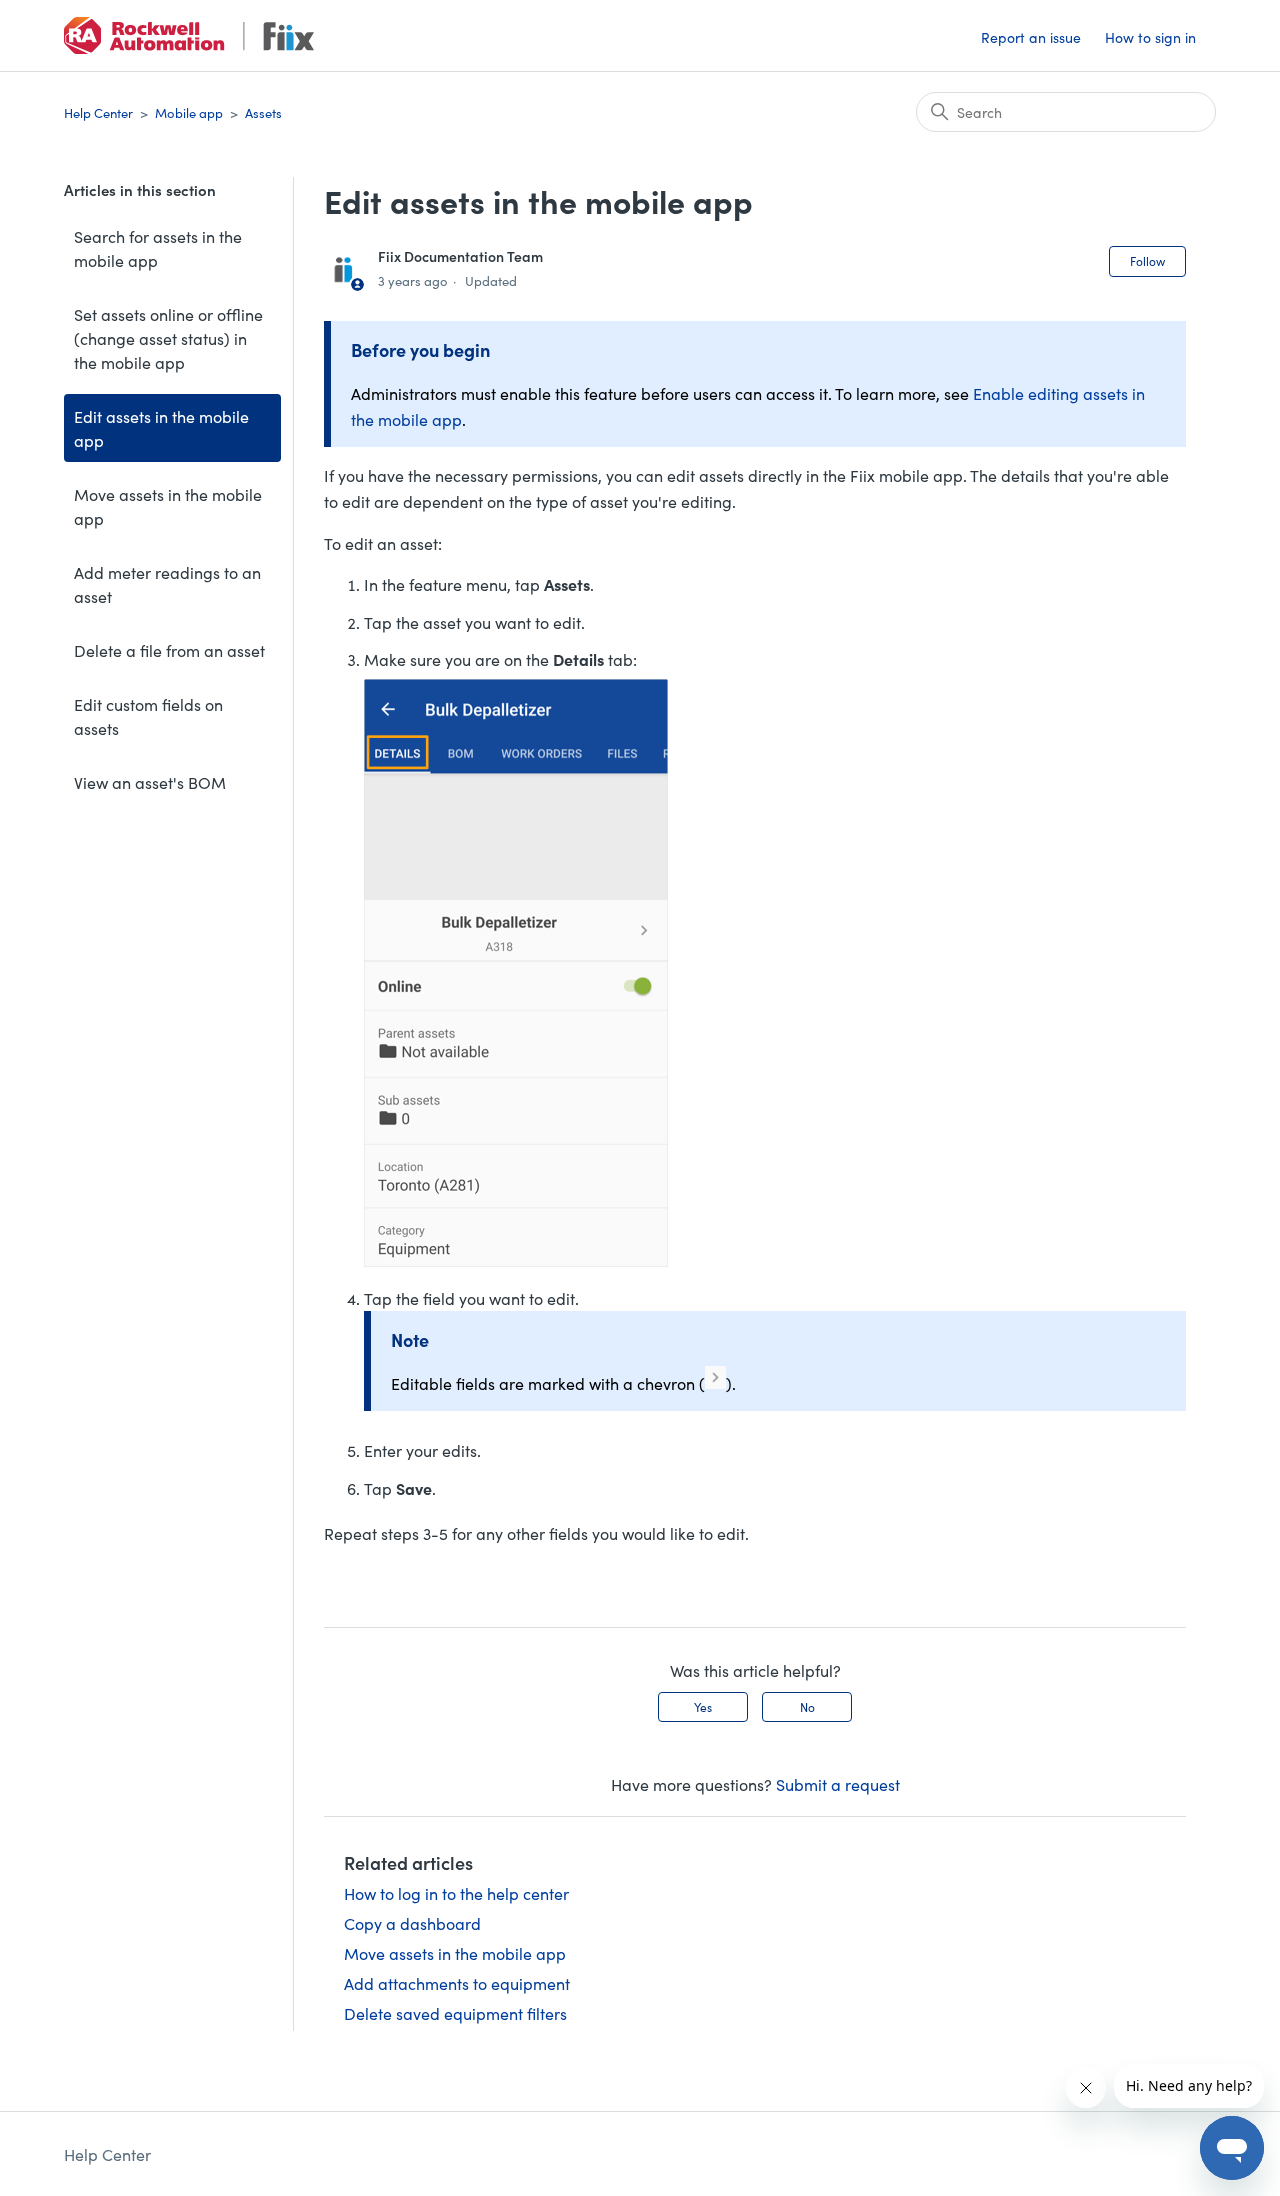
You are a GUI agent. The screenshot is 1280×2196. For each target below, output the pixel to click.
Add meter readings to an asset (167, 584)
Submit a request (838, 1784)
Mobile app (189, 112)
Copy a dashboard (412, 1923)
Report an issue (1031, 37)
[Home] (189, 35)
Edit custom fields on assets (148, 716)
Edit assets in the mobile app (161, 428)
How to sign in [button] (1150, 37)
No (807, 1706)
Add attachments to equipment (457, 1983)
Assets (263, 112)
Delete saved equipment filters (455, 2013)
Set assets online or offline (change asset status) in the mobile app (168, 338)
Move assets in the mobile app (168, 506)
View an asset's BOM (150, 782)
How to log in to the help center (456, 1893)
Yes (703, 1706)
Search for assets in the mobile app (158, 248)
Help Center (98, 112)
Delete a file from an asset (169, 650)
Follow (1147, 260)
